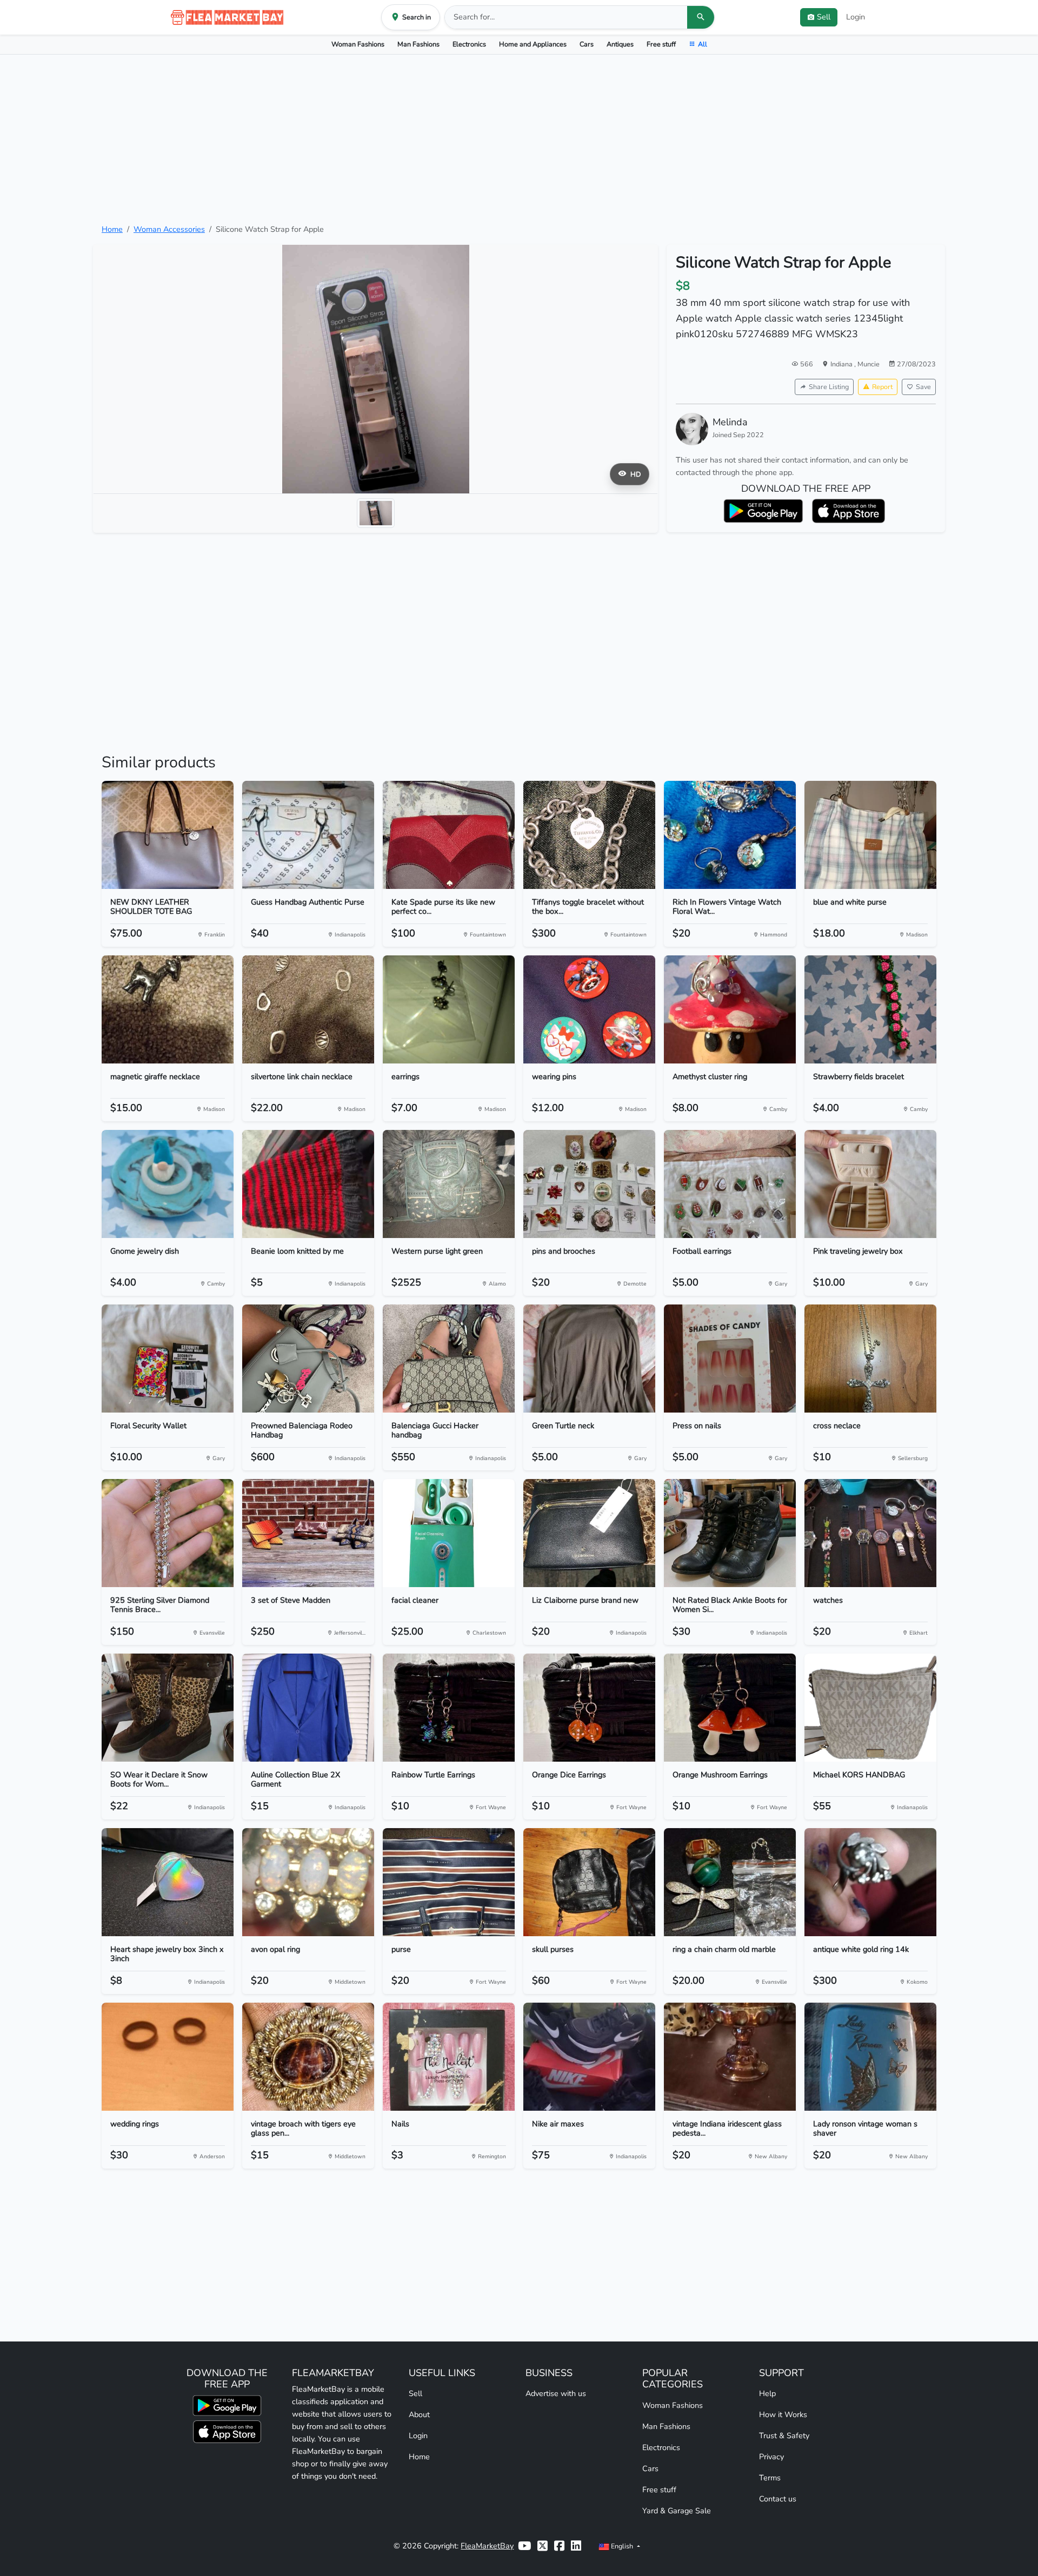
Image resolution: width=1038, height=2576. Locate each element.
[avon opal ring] (308, 1882)
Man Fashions (418, 44)
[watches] (870, 1533)
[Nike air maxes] (589, 2057)
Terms (770, 2478)
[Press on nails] (730, 1359)
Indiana (842, 364)
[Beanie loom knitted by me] (308, 1184)
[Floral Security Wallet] (168, 1359)
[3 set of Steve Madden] (308, 1533)
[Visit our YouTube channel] (524, 2546)
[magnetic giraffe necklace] (168, 1009)
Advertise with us (556, 2393)
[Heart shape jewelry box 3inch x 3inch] (168, 1882)
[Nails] (449, 2057)
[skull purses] (589, 1882)
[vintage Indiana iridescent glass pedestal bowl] (730, 2057)
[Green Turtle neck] (589, 1359)
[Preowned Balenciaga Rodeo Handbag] (308, 1359)
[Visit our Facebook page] (559, 2546)
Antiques (620, 44)
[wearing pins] (589, 1009)
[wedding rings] (168, 2057)
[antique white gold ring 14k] (870, 1882)
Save (923, 387)
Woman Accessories (169, 229)
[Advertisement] (519, 139)
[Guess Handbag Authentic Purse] (308, 835)
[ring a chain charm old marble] (730, 1882)
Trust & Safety (784, 2436)
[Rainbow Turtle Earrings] (449, 1708)
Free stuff (661, 44)
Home (112, 229)
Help (767, 2393)
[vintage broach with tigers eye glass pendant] (308, 2057)
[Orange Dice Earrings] (589, 1708)
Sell (415, 2393)
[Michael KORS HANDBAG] (870, 1708)
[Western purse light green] (449, 1184)
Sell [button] (824, 17)
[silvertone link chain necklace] (308, 1009)
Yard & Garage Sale (677, 2511)
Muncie (869, 364)
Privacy (771, 2457)
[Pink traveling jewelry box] (870, 1184)
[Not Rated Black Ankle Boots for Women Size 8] (730, 1533)
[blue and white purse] (870, 835)
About (419, 2414)
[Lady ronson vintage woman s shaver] (870, 2057)
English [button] (622, 2546)
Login (856, 17)
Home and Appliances (533, 44)
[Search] (701, 17)
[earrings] (449, 1009)
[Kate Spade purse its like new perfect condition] (449, 835)
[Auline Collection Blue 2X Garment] (308, 1708)
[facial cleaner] (449, 1533)
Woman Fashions (358, 44)
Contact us (778, 2499)
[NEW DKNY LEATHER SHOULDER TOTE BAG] (168, 835)
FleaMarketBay (487, 2546)
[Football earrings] (730, 1184)
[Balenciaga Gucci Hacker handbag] (449, 1359)
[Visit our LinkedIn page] (576, 2546)
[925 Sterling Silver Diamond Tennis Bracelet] (168, 1533)
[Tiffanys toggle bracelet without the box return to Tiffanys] (589, 835)
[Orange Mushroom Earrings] (730, 1708)
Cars (587, 44)
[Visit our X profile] (543, 2546)
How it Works (783, 2414)
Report (882, 387)
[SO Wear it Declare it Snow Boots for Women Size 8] (168, 1708)
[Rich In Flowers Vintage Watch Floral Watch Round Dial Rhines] (730, 835)
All (703, 44)
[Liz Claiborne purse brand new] (589, 1533)
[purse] (449, 1882)
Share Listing (829, 387)
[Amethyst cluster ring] (730, 1009)
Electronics (469, 44)
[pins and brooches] (589, 1184)
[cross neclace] (870, 1359)
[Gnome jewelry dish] (168, 1184)
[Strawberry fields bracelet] (870, 1009)
